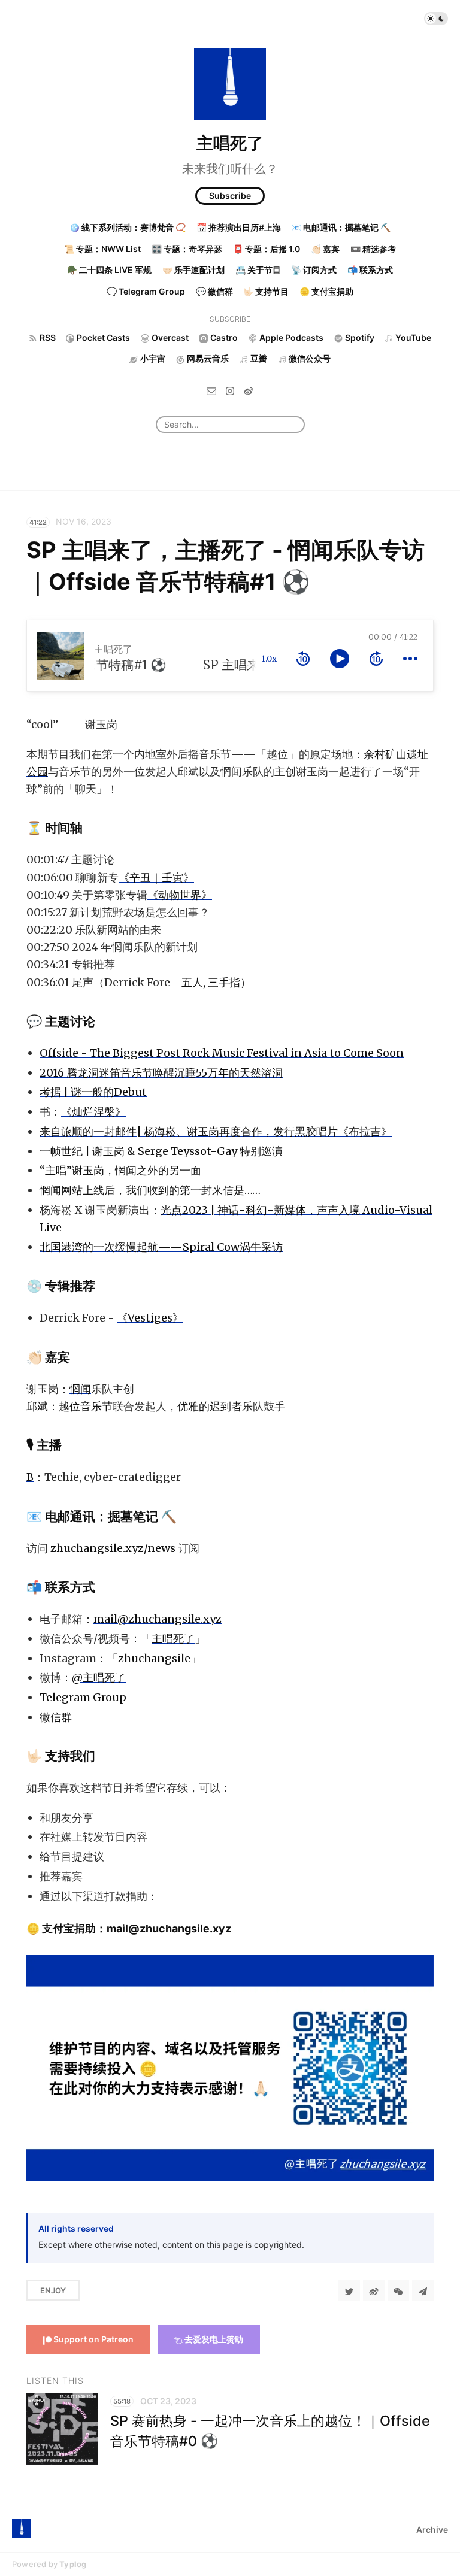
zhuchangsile (154, 1658)
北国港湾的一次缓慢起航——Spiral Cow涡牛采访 (161, 1247)
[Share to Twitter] (349, 2290)
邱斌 (37, 1406)
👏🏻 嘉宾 (325, 249)
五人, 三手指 (211, 982)
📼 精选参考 (373, 249)
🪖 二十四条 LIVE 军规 (109, 270)
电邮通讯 (70, 1516)
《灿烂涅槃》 (93, 1112)
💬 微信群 (214, 291)
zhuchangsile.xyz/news (113, 1548)
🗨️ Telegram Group (146, 291)
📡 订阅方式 (314, 270)
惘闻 (80, 1389)
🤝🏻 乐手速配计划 (193, 270)
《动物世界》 (180, 895)
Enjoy (53, 2290)
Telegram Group (83, 1697)
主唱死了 (230, 143)
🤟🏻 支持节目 (266, 291)
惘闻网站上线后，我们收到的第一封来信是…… (150, 1190)
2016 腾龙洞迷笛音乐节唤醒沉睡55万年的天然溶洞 (161, 1073)
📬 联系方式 (370, 270)
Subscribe (230, 196)
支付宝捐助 (69, 1928)
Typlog (73, 2564)
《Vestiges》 (150, 1318)
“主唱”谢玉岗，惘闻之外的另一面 (120, 1170)
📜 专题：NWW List (102, 249)
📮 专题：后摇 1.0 (267, 249)
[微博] (249, 391)
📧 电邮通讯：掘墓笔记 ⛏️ (341, 227)
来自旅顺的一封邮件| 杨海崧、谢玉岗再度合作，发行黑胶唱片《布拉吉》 (216, 1131)
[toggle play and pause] (340, 659)
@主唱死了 (99, 1678)
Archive (432, 2530)
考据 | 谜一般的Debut (93, 1092)
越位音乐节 (86, 1406)
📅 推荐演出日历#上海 (239, 227)
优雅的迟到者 (210, 1406)
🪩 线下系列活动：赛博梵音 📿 (128, 227)
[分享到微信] (398, 2290)
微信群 (56, 1717)
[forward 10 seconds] (376, 659)
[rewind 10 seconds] (303, 659)
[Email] (211, 391)
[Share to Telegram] (423, 2290)
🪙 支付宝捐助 (326, 291)
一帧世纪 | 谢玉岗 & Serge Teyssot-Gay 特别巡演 (161, 1151)
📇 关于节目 (258, 270)
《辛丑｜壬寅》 (156, 878)
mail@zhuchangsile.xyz (158, 1619)
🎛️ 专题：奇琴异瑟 (187, 249)
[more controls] (410, 659)
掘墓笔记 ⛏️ (142, 1516)
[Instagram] (230, 391)
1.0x (269, 659)
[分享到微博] (374, 2290)
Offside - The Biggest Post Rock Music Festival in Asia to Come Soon (222, 1053)
